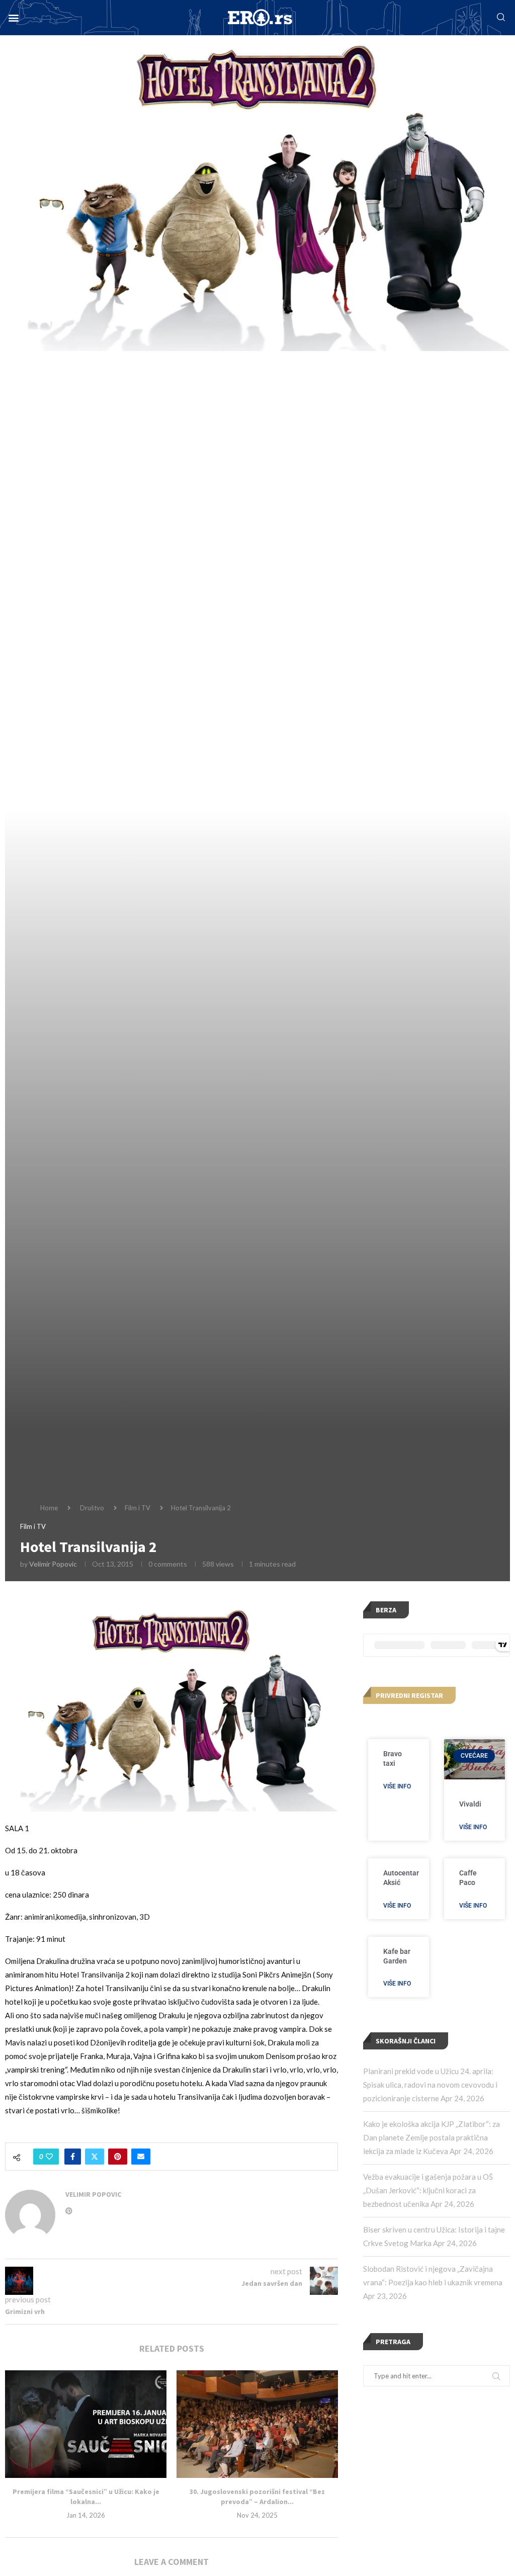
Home (49, 1508)
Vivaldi (470, 1804)
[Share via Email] (141, 2157)
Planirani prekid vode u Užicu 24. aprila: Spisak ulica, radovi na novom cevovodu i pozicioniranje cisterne (430, 2085)
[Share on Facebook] (73, 2157)
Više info (397, 1786)
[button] (13, 18)
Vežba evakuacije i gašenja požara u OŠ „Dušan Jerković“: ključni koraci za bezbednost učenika (428, 2190)
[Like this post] (49, 2157)
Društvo (92, 1508)
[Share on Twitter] (95, 2157)
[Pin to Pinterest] (118, 2157)
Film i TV (138, 1508)
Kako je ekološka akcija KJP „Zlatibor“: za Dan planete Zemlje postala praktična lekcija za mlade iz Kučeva (432, 2137)
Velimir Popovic (53, 1564)
